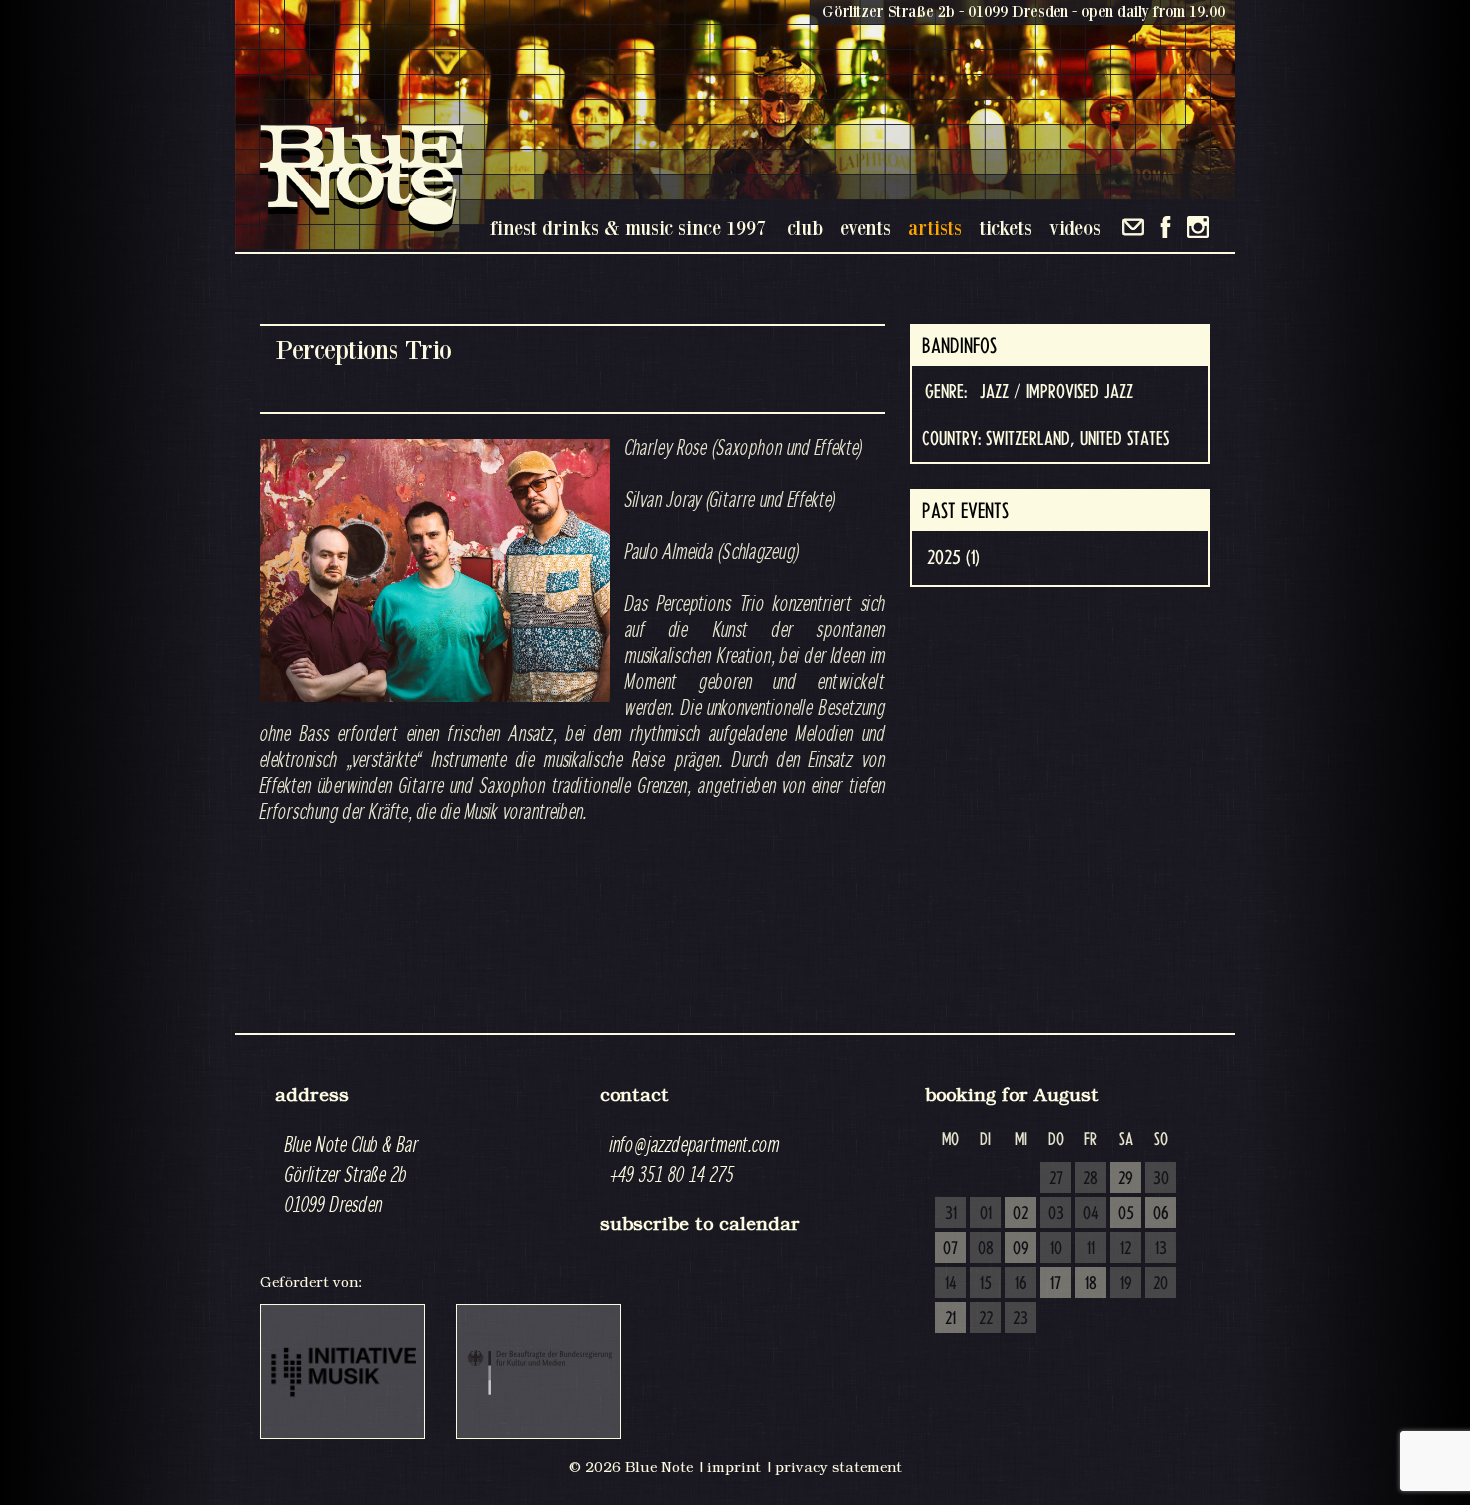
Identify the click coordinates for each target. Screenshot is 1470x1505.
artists (935, 227)
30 (1161, 1179)
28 (1090, 1179)
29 (1125, 1179)
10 (1056, 1249)
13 (1161, 1249)
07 (950, 1249)
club (805, 227)
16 (1021, 1284)
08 (986, 1249)
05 (1126, 1214)
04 (1091, 1214)
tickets (1005, 227)
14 (951, 1284)
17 (1055, 1284)
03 (1056, 1214)
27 (1056, 1179)
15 (986, 1284)
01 (986, 1214)
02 (1020, 1214)
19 (1126, 1284)
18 (1091, 1284)
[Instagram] (1198, 227)
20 (1160, 1284)
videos (1075, 227)
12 (1125, 1249)
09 (1021, 1249)
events (865, 227)
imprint (734, 1467)
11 (1091, 1249)
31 (951, 1214)
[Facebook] (1165, 227)
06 (1161, 1214)
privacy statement (838, 1467)
